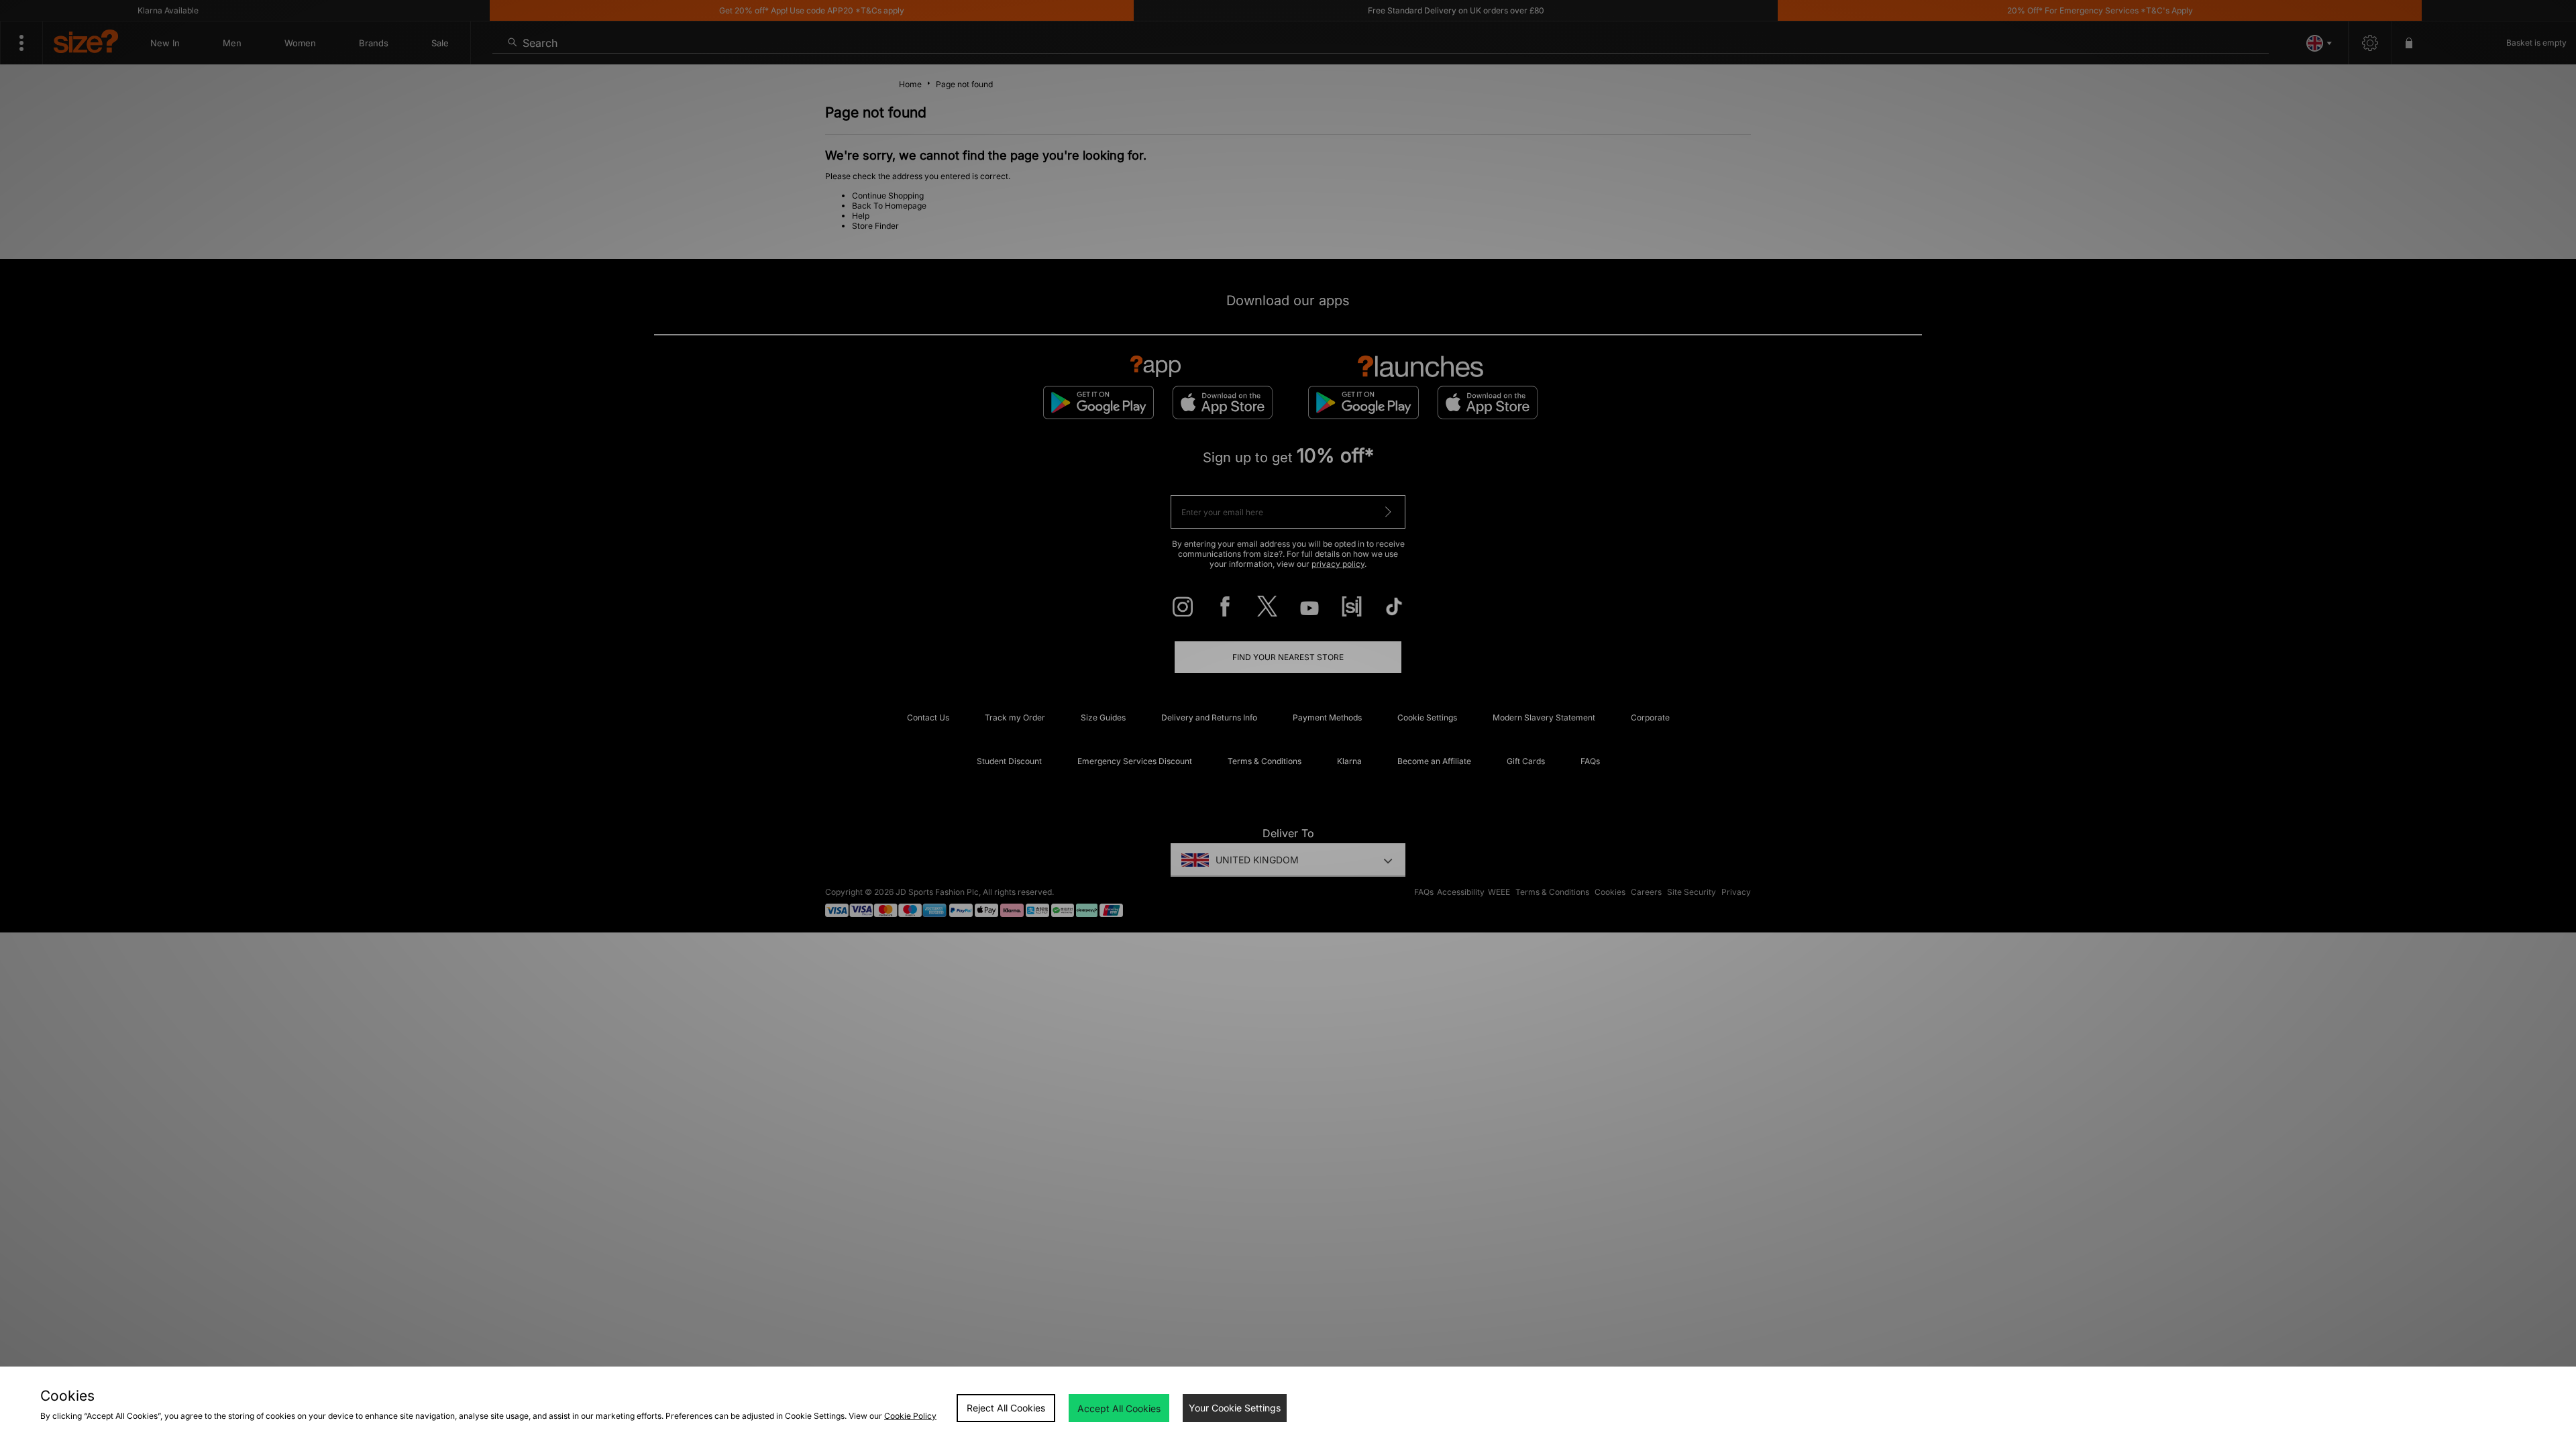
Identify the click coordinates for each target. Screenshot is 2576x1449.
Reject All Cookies (1006, 1408)
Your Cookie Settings (1235, 1408)
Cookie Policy (910, 1416)
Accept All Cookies (1119, 1408)
